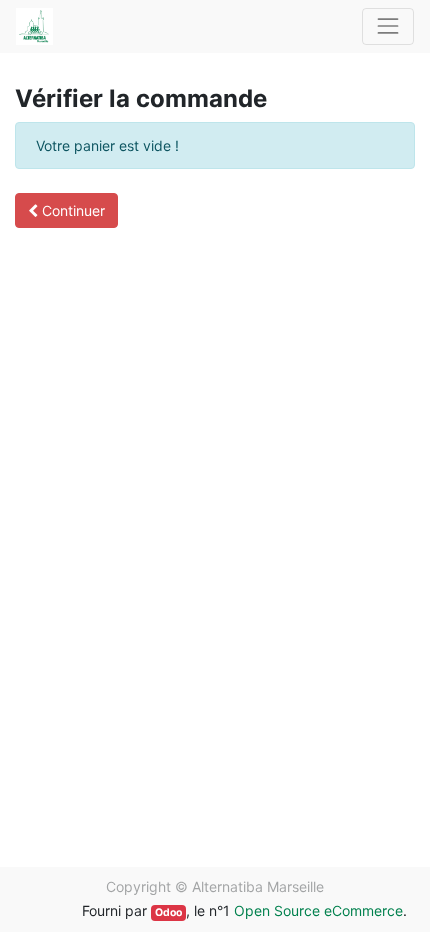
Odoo (168, 912)
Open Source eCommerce (318, 910)
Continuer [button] (71, 210)
